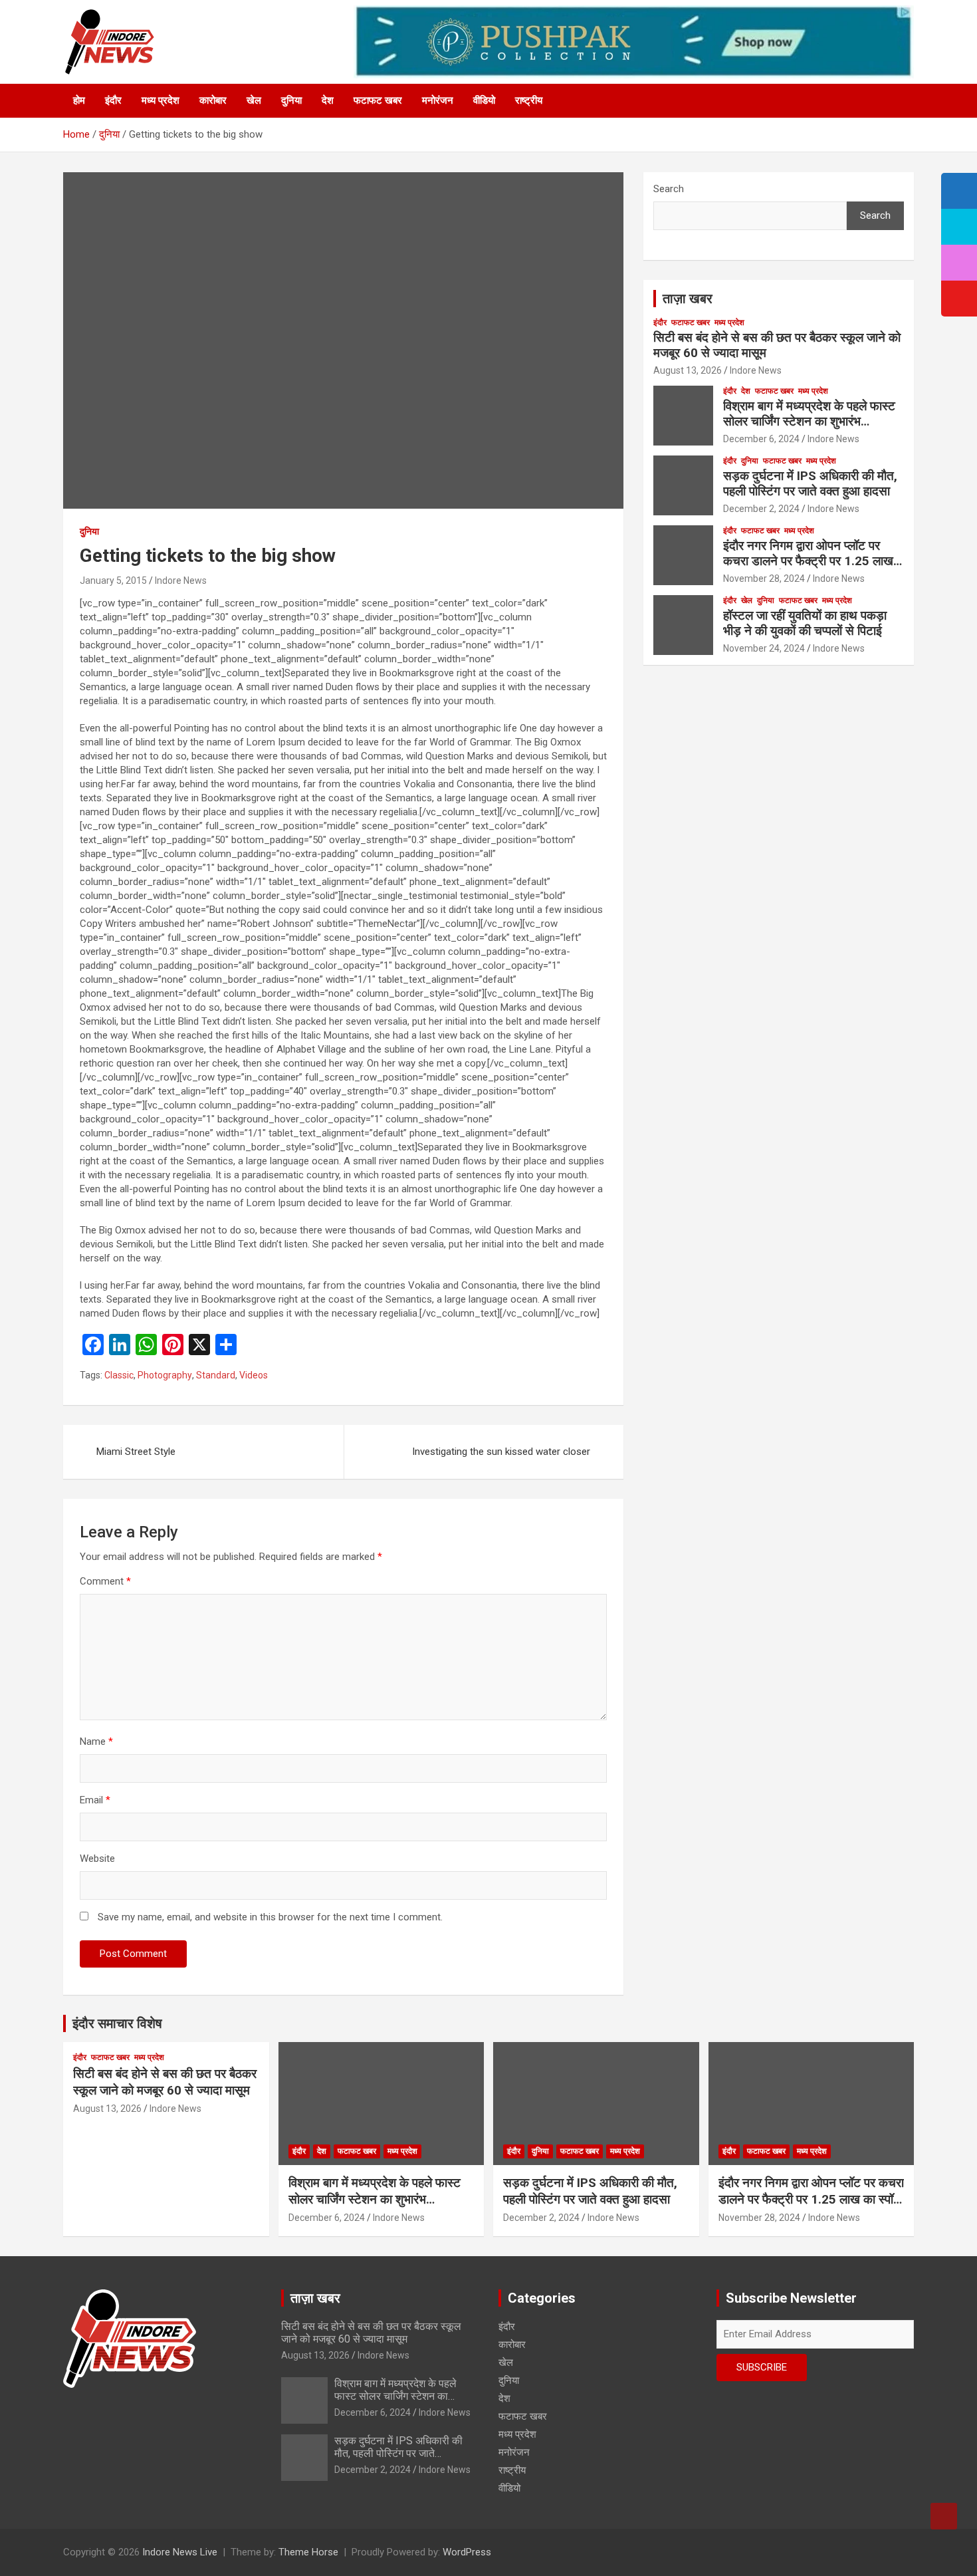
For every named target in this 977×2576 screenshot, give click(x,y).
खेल (254, 100)
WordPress (467, 2552)
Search (669, 189)
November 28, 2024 (764, 579)
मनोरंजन (438, 100)
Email (95, 1800)
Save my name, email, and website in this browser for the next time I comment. (270, 1917)
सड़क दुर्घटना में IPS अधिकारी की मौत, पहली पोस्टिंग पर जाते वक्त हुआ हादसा (810, 483)
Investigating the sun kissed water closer (501, 1452)
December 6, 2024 (761, 439)
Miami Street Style (136, 1452)
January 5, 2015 (113, 580)
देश (328, 100)
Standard (216, 1375)
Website (97, 1859)
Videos (254, 1375)
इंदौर (113, 100)
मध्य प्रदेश (161, 100)
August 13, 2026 (688, 370)
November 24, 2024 (764, 648)
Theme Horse (308, 2552)
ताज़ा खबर (688, 299)
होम (79, 100)
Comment (105, 1581)
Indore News (181, 580)
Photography (165, 1375)
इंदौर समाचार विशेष (117, 2023)
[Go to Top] (944, 2516)
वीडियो (484, 100)
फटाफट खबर (378, 100)
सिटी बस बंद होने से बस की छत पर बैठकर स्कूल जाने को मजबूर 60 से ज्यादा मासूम (777, 345)
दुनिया (291, 100)
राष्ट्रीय (529, 100)
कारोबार (213, 100)
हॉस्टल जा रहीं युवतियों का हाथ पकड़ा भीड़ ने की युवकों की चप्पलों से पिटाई (807, 623)
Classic (119, 1375)
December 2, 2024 (761, 509)
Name (96, 1741)
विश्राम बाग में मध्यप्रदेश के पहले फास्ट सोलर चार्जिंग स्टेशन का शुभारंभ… (809, 414)
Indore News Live (180, 2552)
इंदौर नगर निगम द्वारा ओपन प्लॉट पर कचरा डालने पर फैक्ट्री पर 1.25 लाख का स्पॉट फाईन (808, 561)
